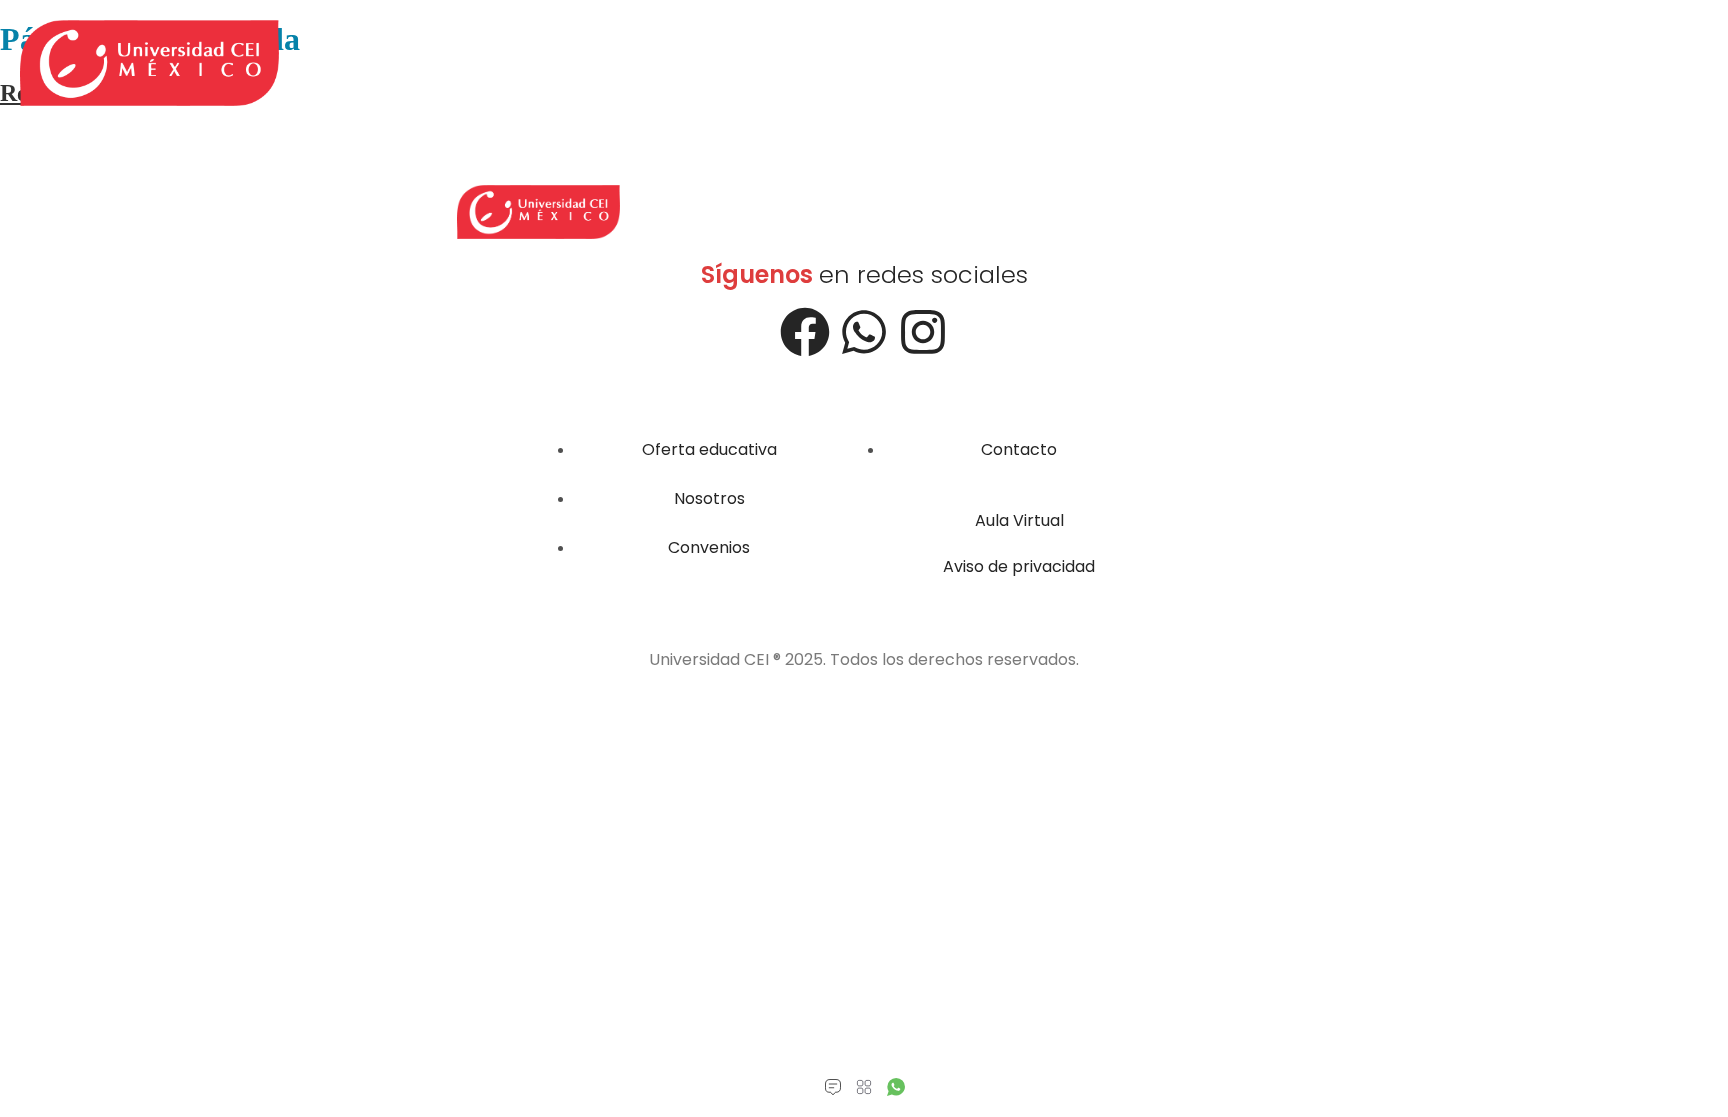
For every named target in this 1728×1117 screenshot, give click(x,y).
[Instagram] (923, 332)
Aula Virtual (1019, 520)
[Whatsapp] (864, 332)
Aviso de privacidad (1019, 566)
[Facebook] (805, 332)
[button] (864, 1088)
